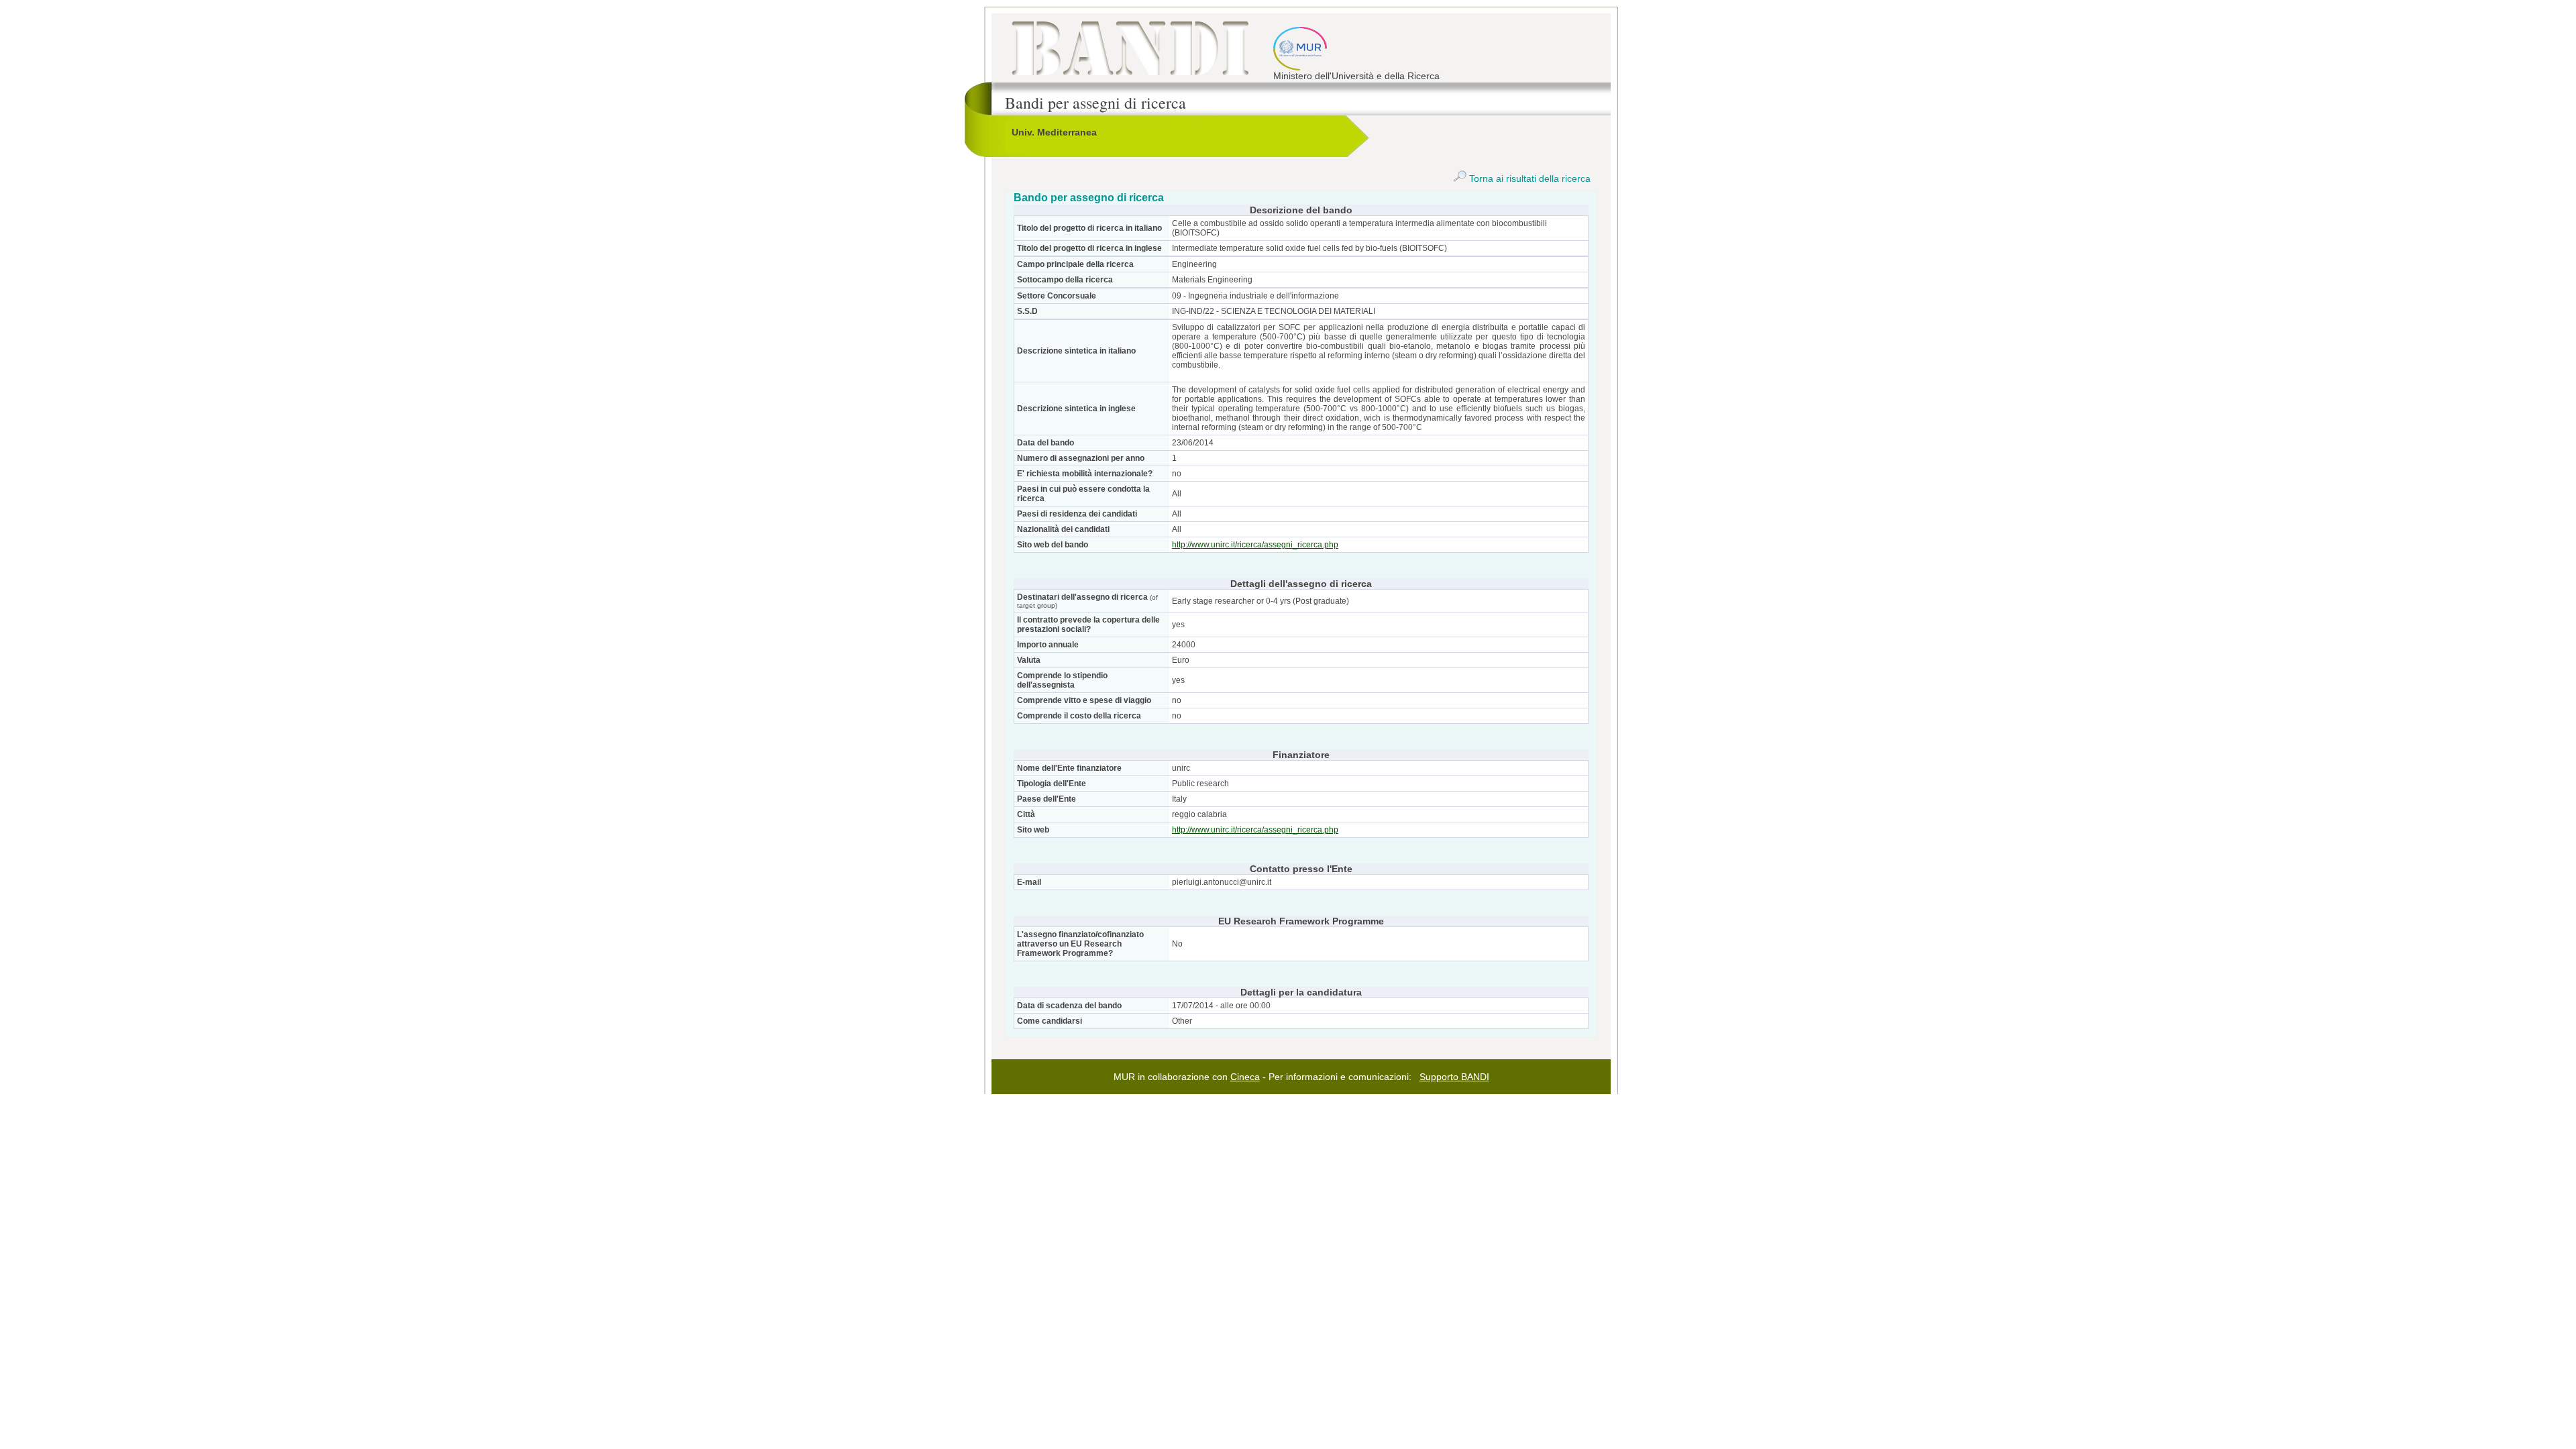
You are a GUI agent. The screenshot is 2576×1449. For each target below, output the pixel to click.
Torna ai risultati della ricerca (1528, 178)
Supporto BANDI (1454, 1077)
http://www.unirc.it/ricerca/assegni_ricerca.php (1255, 545)
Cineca (1245, 1077)
